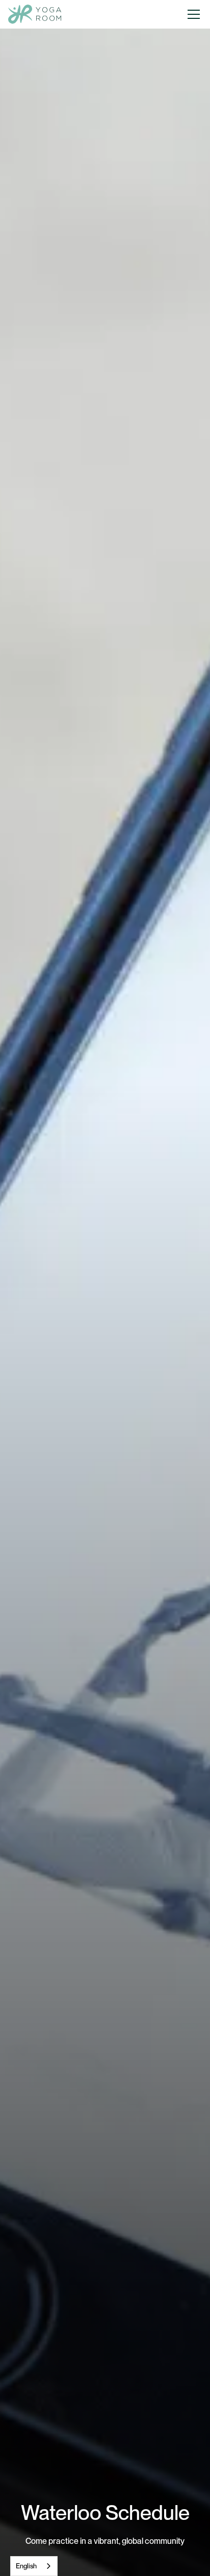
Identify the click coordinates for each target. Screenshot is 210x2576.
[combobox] (34, 2566)
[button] (194, 14)
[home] (35, 15)
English (26, 2566)
